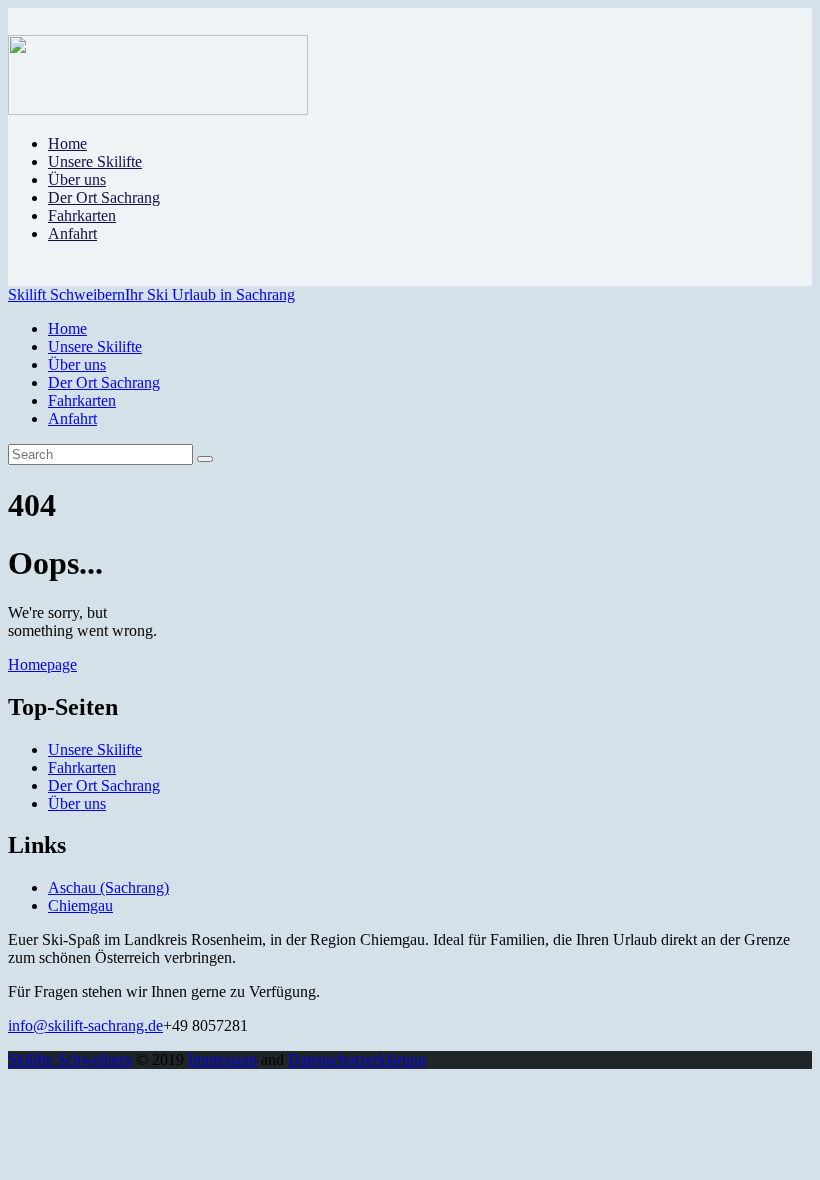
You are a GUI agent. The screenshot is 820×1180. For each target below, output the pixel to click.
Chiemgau (80, 905)
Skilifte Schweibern (70, 1059)
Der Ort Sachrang (104, 785)
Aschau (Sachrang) (108, 887)
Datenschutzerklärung (357, 1059)
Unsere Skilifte (95, 749)
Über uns (77, 803)
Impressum (222, 1059)
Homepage (42, 664)
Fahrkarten (82, 767)
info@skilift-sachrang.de (85, 1025)
